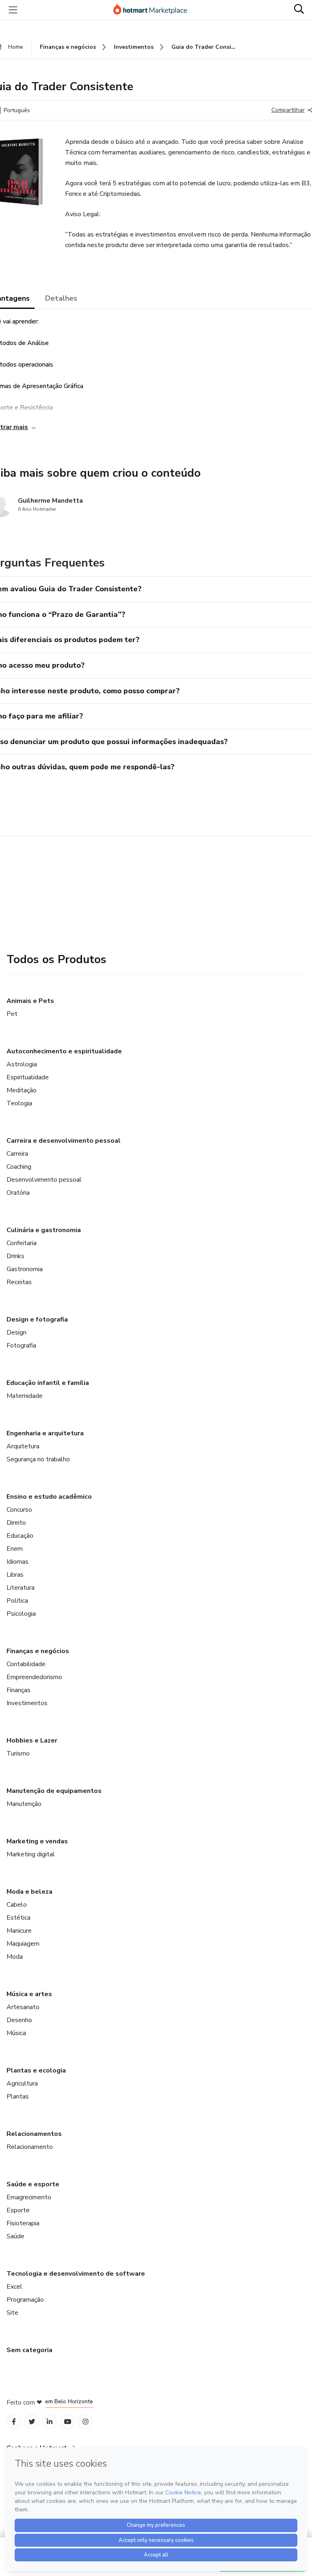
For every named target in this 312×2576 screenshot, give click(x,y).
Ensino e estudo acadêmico (49, 1497)
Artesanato (23, 2007)
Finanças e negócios (38, 1651)
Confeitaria (22, 1243)
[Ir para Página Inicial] (154, 10)
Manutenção (24, 1804)
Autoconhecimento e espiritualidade (64, 1051)
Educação (20, 1536)
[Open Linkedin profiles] (50, 2422)
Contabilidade (26, 1664)
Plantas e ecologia (36, 2070)
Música (16, 2033)
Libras (15, 1575)
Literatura (21, 1588)
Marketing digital (31, 1854)
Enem (15, 1549)
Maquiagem (23, 1944)
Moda (15, 1957)
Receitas (19, 1282)
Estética (18, 1918)
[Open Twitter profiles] (32, 2422)
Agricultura (22, 2083)
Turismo (18, 1754)
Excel (14, 2287)
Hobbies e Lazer (32, 1740)
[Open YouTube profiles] (68, 2422)
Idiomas (17, 1562)
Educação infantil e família (48, 1383)
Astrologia (22, 1064)
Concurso (19, 1510)
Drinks (15, 1256)
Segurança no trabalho (38, 1459)
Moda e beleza (29, 1892)
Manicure (19, 1931)
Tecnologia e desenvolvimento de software (76, 2274)
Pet (12, 1014)
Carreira (17, 1154)
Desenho (19, 2020)
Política (17, 1601)
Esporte (18, 2210)
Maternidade (25, 1396)
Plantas (18, 2096)
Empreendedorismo (34, 1677)
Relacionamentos (34, 2134)
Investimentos (27, 1703)
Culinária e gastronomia (44, 1230)
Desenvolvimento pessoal (44, 1180)
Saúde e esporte (33, 2184)
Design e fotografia (37, 1319)
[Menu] (13, 10)
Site (12, 2313)
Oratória (18, 1193)
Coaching (19, 1167)
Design (16, 1332)
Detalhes (61, 298)
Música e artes (29, 1994)
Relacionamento (30, 2147)
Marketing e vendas (37, 1841)
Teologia (19, 1103)
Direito (16, 1523)
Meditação (22, 1090)
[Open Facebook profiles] (14, 2422)
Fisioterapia (23, 2223)
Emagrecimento (29, 2197)
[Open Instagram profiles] (86, 2422)
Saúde (15, 2236)
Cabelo (17, 1905)
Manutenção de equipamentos (54, 1791)
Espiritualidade (28, 1077)
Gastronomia (25, 1269)
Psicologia (21, 1614)
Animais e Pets (30, 1001)
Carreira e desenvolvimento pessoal (64, 1141)
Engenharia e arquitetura (45, 1433)
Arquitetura (23, 1446)
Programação (25, 2300)
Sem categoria (29, 2350)
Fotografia (21, 1346)
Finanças (18, 1690)
